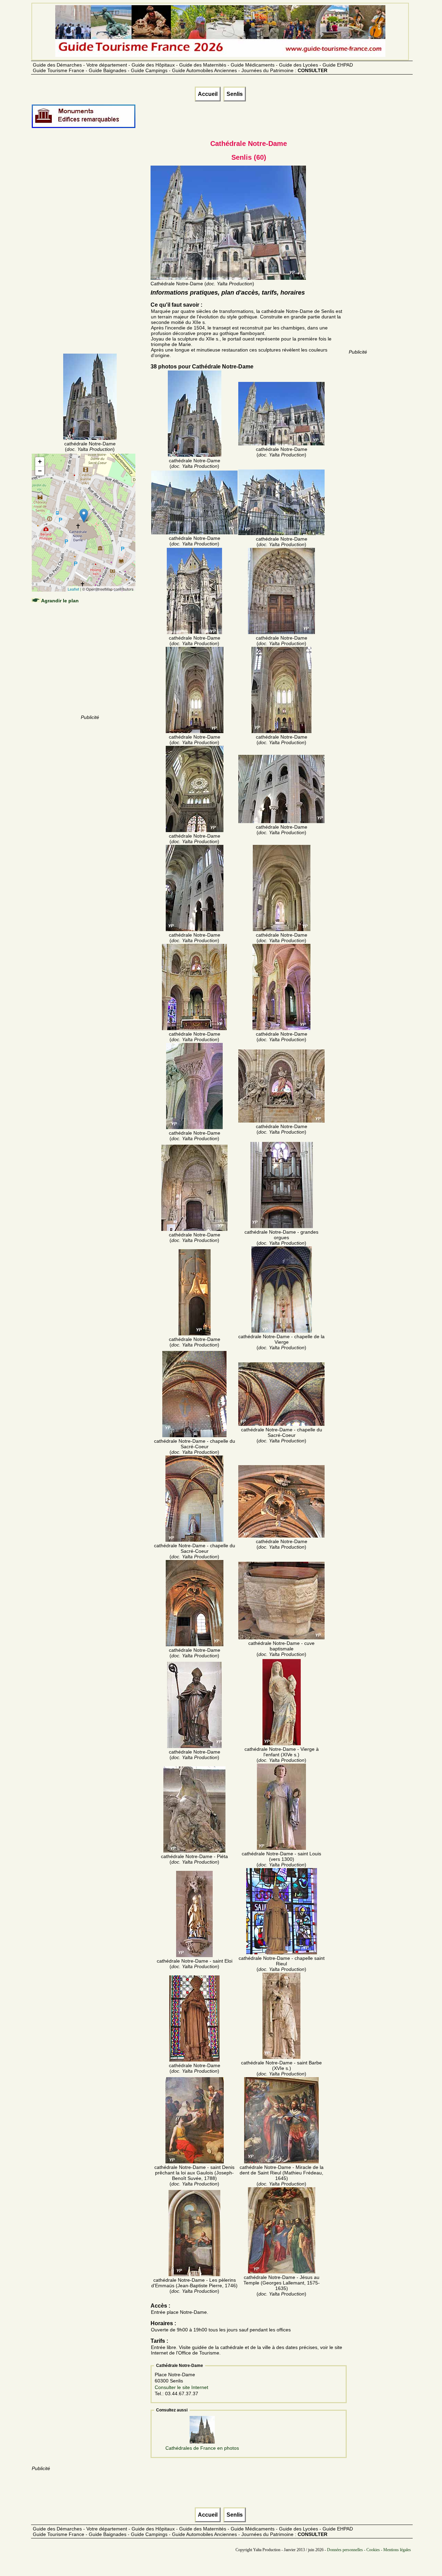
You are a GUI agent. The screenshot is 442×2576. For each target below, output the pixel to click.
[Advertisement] (90, 249)
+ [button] (40, 461)
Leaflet (73, 589)
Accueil (208, 94)
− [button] (40, 471)
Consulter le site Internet (181, 2387)
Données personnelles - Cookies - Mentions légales (369, 2550)
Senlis (235, 94)
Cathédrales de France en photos (202, 2448)
